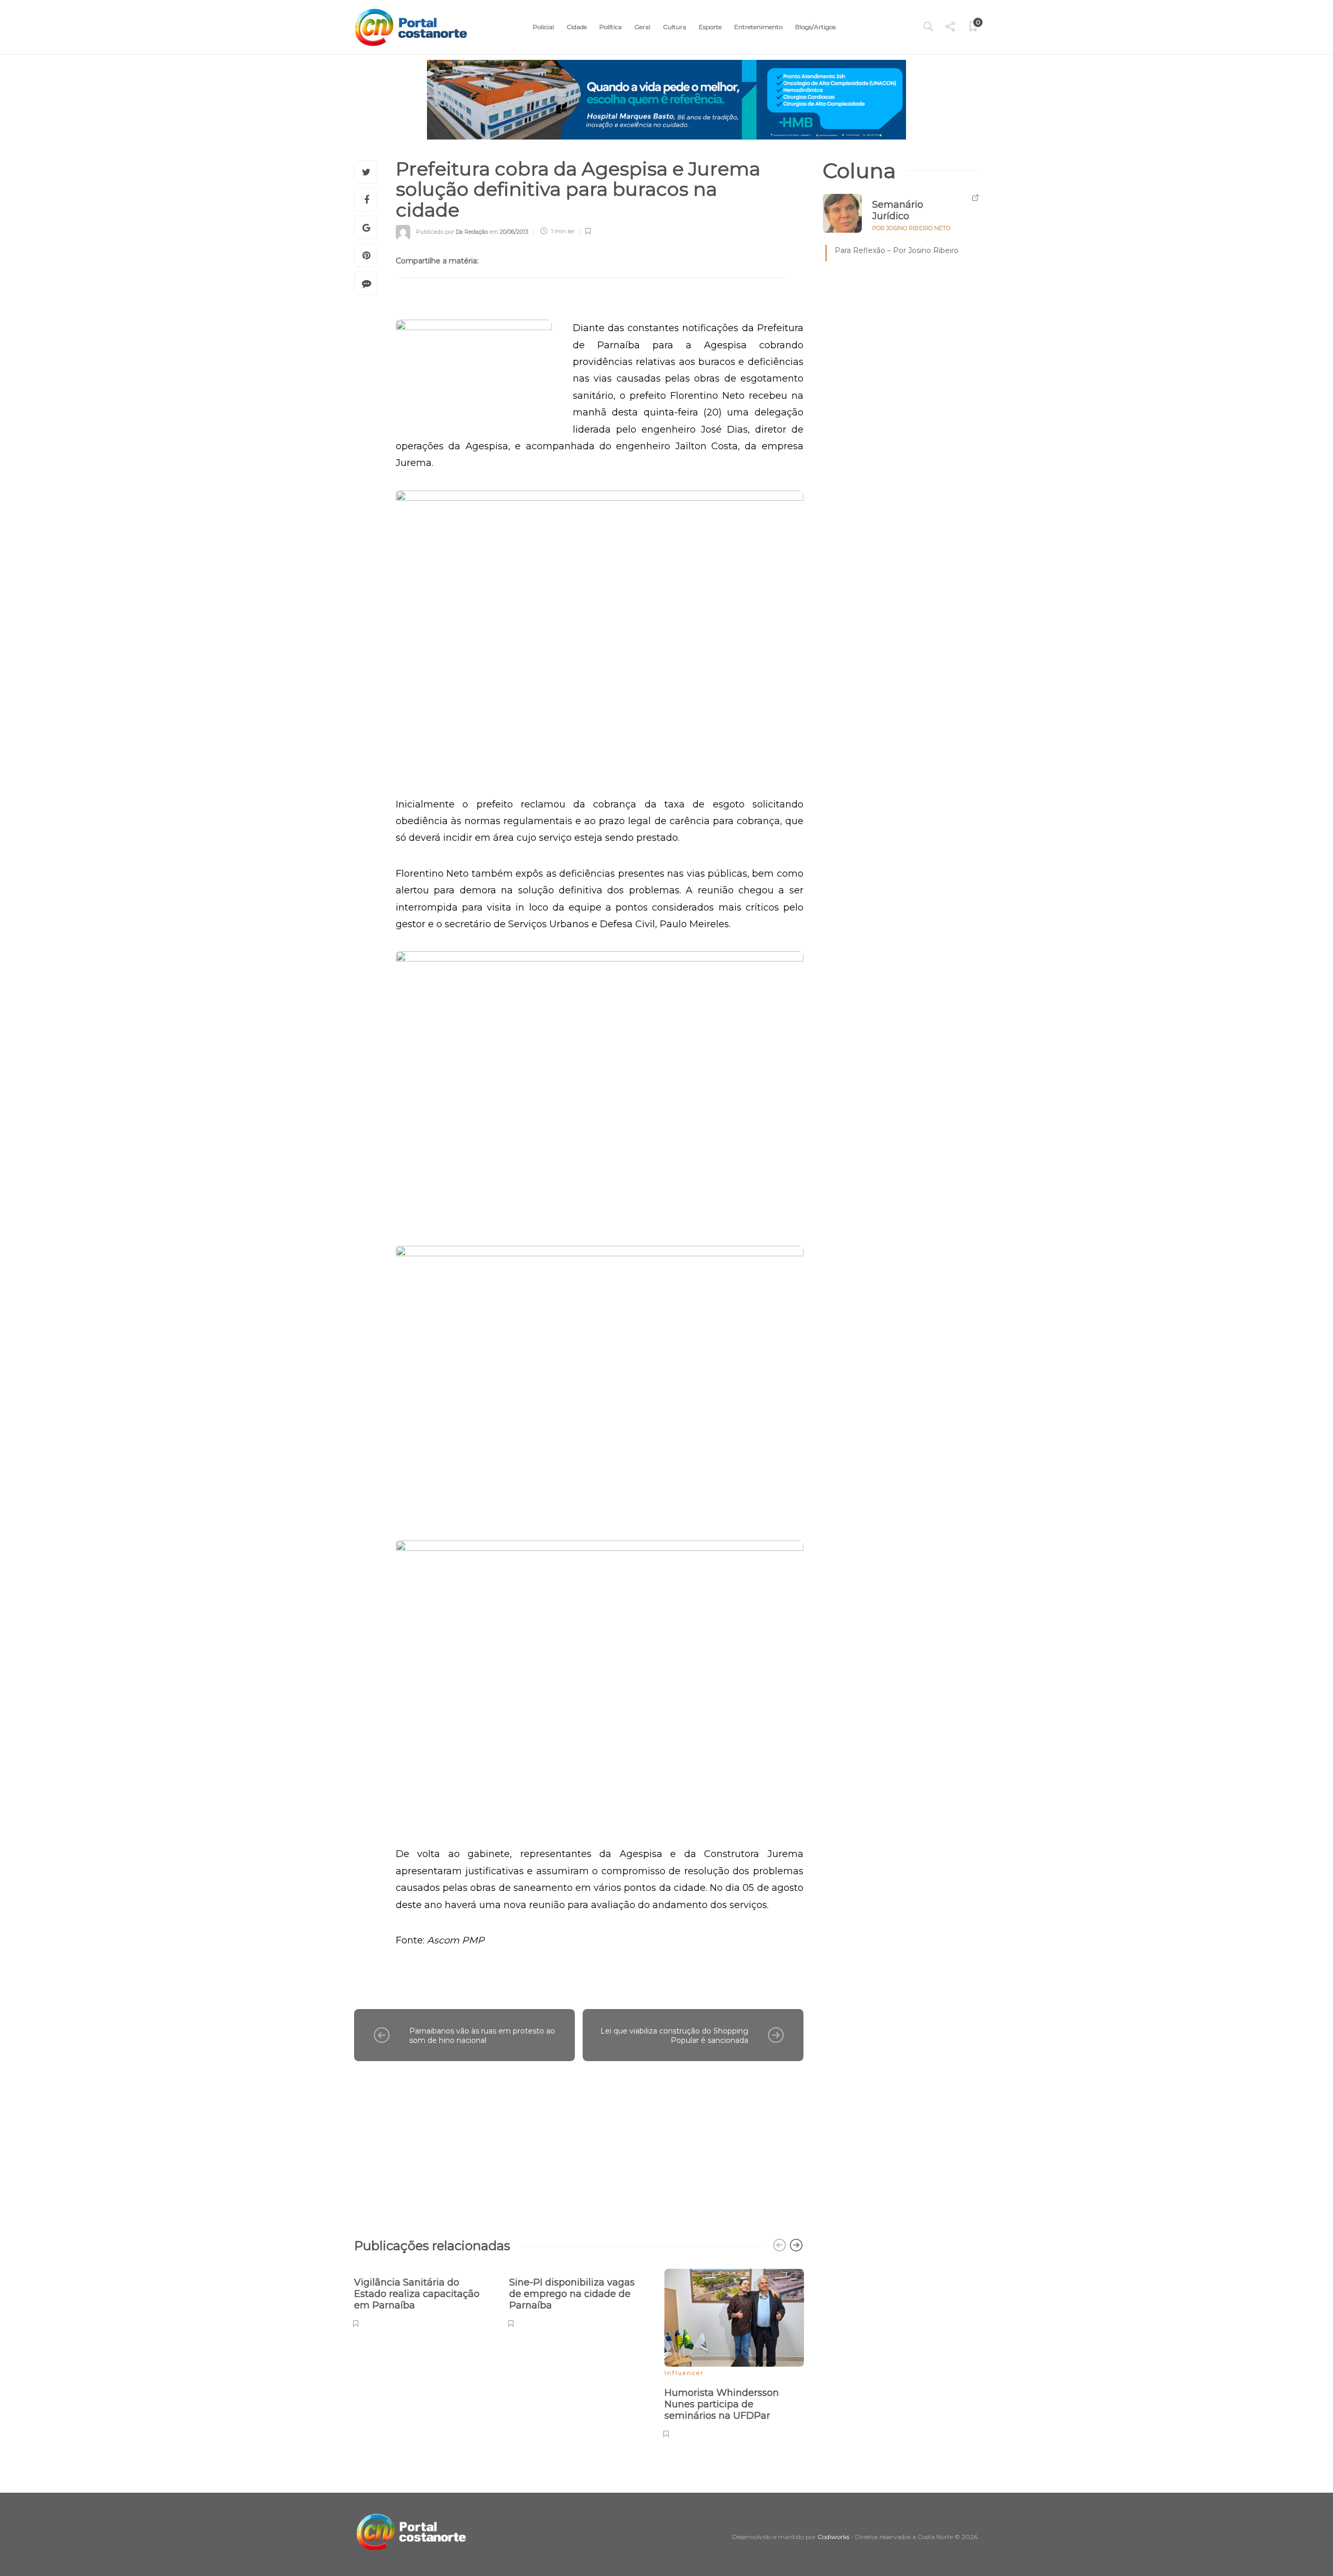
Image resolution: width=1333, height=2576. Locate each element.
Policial (543, 27)
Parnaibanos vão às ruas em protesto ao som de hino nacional (482, 2036)
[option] (424, 2297)
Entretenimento (758, 27)
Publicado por (452, 231)
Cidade (577, 27)
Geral (642, 27)
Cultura (675, 27)
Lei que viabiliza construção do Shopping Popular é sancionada (674, 2036)
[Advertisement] (579, 2144)
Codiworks (833, 2537)
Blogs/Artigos (815, 27)
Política (611, 27)
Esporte (710, 27)
